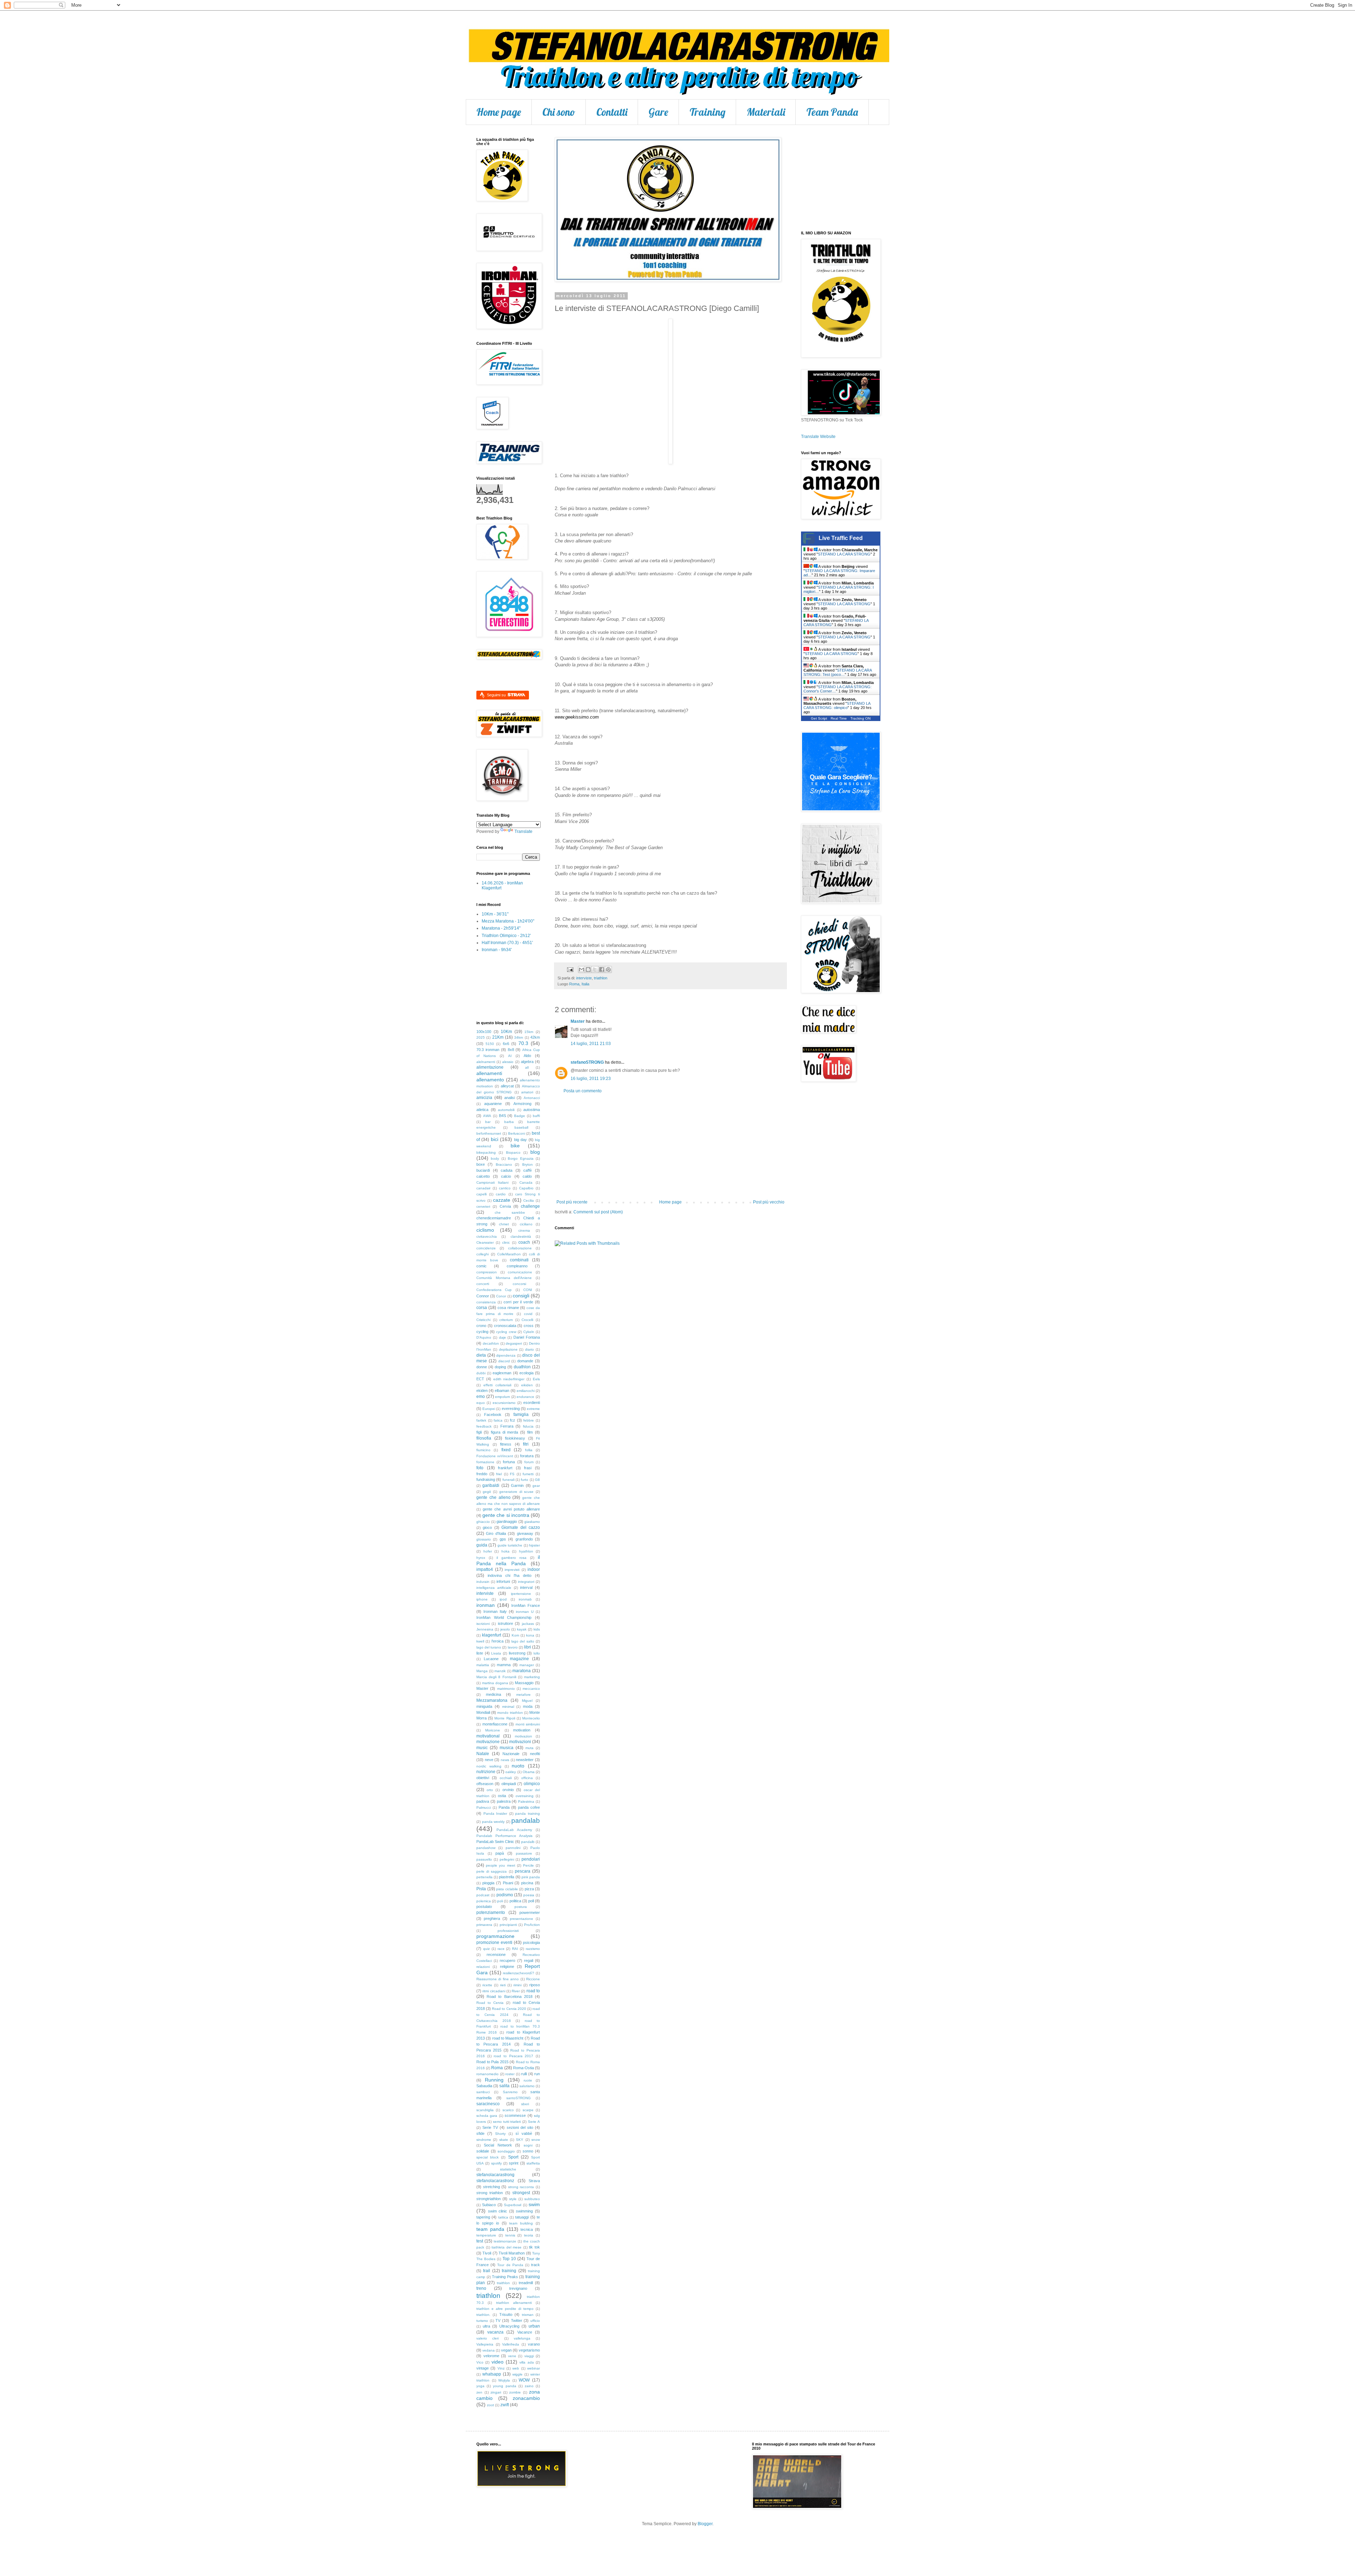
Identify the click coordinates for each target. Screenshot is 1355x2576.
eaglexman (502, 1373)
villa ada (526, 2362)
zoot (490, 2405)
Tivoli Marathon (512, 2253)
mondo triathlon (510, 1713)
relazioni (483, 1967)
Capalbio (526, 1188)
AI (510, 1056)
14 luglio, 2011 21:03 (591, 1044)
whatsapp (492, 2374)
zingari (496, 2392)
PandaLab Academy (514, 1830)
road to (533, 1991)
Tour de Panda (510, 2265)
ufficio (535, 2321)
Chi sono (559, 112)
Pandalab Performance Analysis (504, 1836)
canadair (483, 1188)
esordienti (532, 1403)
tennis (510, 2235)
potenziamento (491, 1913)
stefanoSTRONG (587, 1062)
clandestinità (521, 1236)
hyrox (481, 1558)
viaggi (529, 2356)
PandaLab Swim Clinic (495, 1842)
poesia (529, 1895)
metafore (523, 1695)
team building (521, 2223)
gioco (487, 1527)
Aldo (527, 1056)
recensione (496, 1954)
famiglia (521, 1415)
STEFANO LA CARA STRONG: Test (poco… (838, 672)
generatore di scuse (516, 1492)
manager (527, 1665)
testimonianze (505, 2241)
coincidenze (486, 1248)
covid (528, 1314)
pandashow (486, 1848)
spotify (496, 2163)
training (509, 2271)
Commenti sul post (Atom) (598, 1212)
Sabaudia (484, 2086)
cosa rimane (508, 1308)
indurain (483, 1582)
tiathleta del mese (507, 2247)
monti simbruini (528, 1724)
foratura (527, 1456)
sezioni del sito (520, 2127)
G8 (537, 1480)
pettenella (484, 1877)
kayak (522, 1629)
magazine (519, 1659)
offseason (485, 1784)
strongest (521, 2193)
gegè (487, 1492)
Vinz (501, 2368)
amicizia (484, 1098)
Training (707, 112)
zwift (505, 2405)
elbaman (502, 1391)
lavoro (513, 1647)
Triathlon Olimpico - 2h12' (506, 936)
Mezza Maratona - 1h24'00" (508, 921)
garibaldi (491, 1485)
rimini (517, 1985)
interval (526, 1587)
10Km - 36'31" (495, 914)
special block (487, 2157)
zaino (529, 2386)
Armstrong (522, 1104)
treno (481, 2288)
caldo (527, 1176)
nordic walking (489, 1766)
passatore (524, 1853)
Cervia (505, 1206)
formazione (485, 1462)
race (501, 1949)
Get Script (819, 718)
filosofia (484, 1438)
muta (529, 1748)
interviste (584, 978)
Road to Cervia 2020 (509, 2009)
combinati (519, 1260)
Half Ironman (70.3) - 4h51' (507, 943)
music (482, 1748)
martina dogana (495, 1683)
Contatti (612, 112)
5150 (490, 1044)
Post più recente (572, 1202)
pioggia (488, 1883)
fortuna (509, 1462)
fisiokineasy (515, 1438)
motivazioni (520, 1742)
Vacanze (525, 2332)
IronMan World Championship (504, 1617)
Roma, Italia (579, 984)
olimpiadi (509, 1784)
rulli (524, 2074)
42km (535, 1037)
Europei (489, 1409)
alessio (508, 1062)
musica (507, 1748)
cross (529, 1326)
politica (515, 1901)
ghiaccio (483, 1522)
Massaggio (524, 1683)
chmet (504, 1224)
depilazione (508, 1349)
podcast (483, 1895)
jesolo (505, 1629)
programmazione (495, 1936)
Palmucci (484, 1808)
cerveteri (483, 1206)
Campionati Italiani (492, 1182)
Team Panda (832, 112)
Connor (483, 1296)
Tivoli (487, 2253)
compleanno (517, 1266)
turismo (482, 2321)
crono (481, 1326)
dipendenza (506, 1355)
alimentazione (490, 1067)
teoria (529, 2235)
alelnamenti (486, 1062)
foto (480, 1468)
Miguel (527, 1701)
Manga (482, 1671)
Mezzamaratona (492, 1700)
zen (479, 2392)
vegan (506, 2350)
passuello (484, 1859)
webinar (534, 2368)
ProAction (532, 1925)
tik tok (534, 2247)
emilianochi (526, 1391)
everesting (511, 1409)
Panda (504, 1807)
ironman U (525, 1612)
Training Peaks (505, 2277)
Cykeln (529, 1332)
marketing (532, 1677)
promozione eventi (494, 1942)
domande (525, 1361)
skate (504, 2140)
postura (521, 1907)
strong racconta (521, 2187)
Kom (515, 1635)
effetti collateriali (497, 1385)
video (498, 2362)
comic (481, 1266)
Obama (529, 1772)
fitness (506, 1444)
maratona (522, 1671)
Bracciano (504, 1164)
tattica (503, 2217)
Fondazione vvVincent (495, 1456)
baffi (536, 1116)
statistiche (508, 2169)
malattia (483, 1665)
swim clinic (498, 2211)
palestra (504, 1801)
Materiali (766, 112)
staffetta (533, 2163)
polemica (484, 1901)
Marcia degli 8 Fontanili (496, 1677)
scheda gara (487, 2116)
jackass (528, 1624)
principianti (508, 1925)
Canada (526, 1182)
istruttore (505, 1623)
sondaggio (506, 2151)
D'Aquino (484, 1337)
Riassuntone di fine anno (498, 1979)
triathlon (601, 978)
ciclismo (485, 1230)
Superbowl (513, 2205)
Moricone (493, 1730)
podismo (505, 1895)
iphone (482, 1599)
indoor (534, 1569)
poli (500, 1901)
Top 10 (509, 2259)
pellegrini (507, 1859)
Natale (483, 1754)
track (535, 2265)
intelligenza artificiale (494, 1588)
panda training (528, 1814)
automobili (506, 1110)
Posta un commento (583, 1091)
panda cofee (529, 1807)
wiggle (517, 2374)
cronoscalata (505, 1326)
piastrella (507, 1877)
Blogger (705, 2524)
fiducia (528, 1426)
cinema (524, 1230)
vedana (489, 2350)
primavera (484, 1925)
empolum (502, 1397)
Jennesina (485, 1629)
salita (504, 2086)
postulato (484, 1907)
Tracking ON (860, 718)
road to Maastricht (508, 2038)
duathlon (522, 1367)
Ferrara (507, 1426)
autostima (532, 1110)
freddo (482, 1474)
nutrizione (486, 1772)
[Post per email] (570, 969)
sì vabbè (524, 2133)
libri (528, 1647)
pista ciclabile (507, 1889)
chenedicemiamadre (494, 1218)
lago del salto (523, 1641)
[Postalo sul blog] (588, 969)
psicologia (531, 1942)
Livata (496, 1653)
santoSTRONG (519, 2098)
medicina (493, 1694)
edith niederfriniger (509, 1379)
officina (527, 1778)
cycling (482, 1332)
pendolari (531, 1859)
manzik (500, 1671)
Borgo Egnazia (520, 1158)
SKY (520, 2140)
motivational (488, 1736)
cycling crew (506, 1332)
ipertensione (521, 1594)
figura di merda (505, 1432)
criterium (506, 1320)
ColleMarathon (509, 1254)
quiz (486, 1949)
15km (529, 1032)
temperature (486, 2235)
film (530, 1432)
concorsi (519, 1284)
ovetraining (525, 1796)
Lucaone (491, 1659)
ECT (480, 1379)
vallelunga (522, 2338)
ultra (486, 2326)
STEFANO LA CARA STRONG (844, 554)
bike (515, 1146)
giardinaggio (507, 1521)
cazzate (502, 1200)
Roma (497, 2068)
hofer (488, 1551)
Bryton (528, 1164)
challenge (530, 1206)
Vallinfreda (511, 2344)
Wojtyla (504, 2380)
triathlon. (483, 2315)
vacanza (495, 2332)
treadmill (526, 2283)
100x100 (484, 1032)
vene (512, 2356)
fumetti (528, 1474)
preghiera (492, 1919)
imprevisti (512, 1570)
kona (530, 1635)
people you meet (500, 1865)
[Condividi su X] (595, 969)
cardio (501, 1194)
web (516, 2368)
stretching (492, 2187)
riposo (535, 1985)
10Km (506, 1032)
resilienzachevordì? (519, 1973)
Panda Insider (495, 1814)
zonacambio (526, 2398)
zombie (515, 2392)
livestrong (517, 1653)
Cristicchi (483, 1320)
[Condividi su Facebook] (602, 969)
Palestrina (526, 1802)
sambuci (483, 2092)
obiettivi (483, 1778)
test (480, 2241)
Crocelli (527, 1320)
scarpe (528, 2110)
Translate (523, 831)
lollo (537, 1653)
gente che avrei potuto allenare (511, 1509)
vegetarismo (529, 2350)
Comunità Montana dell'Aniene (504, 1278)
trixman (528, 2315)
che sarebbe (510, 1212)
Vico (480, 2362)
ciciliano (526, 1224)
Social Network (498, 2145)
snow (536, 2140)
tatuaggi (522, 2217)
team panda (490, 2229)
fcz (513, 1420)
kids (537, 1629)
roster (510, 2074)
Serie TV (490, 2127)
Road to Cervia (490, 2003)
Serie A (534, 2122)
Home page (499, 112)
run (537, 2074)
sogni (528, 2145)
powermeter (530, 1913)
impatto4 (485, 1569)
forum (529, 1462)
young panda (504, 2386)
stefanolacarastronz (495, 2181)
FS (512, 1474)
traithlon (503, 2283)
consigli (521, 1296)
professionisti (508, 1931)
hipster (534, 1545)
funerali (508, 1480)
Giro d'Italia (496, 1533)
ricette (487, 1985)
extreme (533, 1409)
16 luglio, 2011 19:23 (591, 1079)
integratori (526, 1582)
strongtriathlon (489, 2199)
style (513, 2199)
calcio (506, 1176)
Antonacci (532, 1098)
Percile (528, 1865)
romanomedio (487, 2074)
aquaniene (493, 1104)
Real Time (839, 718)
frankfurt (505, 1468)
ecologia (526, 1373)
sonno (528, 2151)
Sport (513, 2157)
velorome (491, 2356)
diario (529, 1349)
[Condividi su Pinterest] (608, 969)
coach (524, 1242)
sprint (514, 2163)
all (527, 1067)
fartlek (481, 1420)
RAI (515, 1949)
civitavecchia (487, 1236)
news (505, 1760)
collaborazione (520, 1248)
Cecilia (529, 1200)
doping (500, 1367)
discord (504, 1361)
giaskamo (532, 1522)
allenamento (490, 1080)
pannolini (513, 1848)
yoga (480, 2386)
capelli (481, 1194)
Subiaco (489, 2205)
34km (519, 1037)
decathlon (491, 1343)
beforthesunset (489, 1133)
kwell (480, 1641)
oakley (511, 1772)
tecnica (527, 2229)
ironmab (525, 1599)
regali (529, 1960)
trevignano (518, 2288)
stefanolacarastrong (495, 2175)
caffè (528, 1170)
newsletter (525, 1760)
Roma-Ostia (523, 2068)
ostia (502, 1796)
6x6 (506, 1044)
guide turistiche (510, 1545)
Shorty (500, 2134)
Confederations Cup (494, 1290)
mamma (504, 1665)
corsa (482, 1308)
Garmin (517, 1485)
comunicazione (520, 1272)
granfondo (524, 1539)
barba (509, 1122)
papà (500, 1853)
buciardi (483, 1170)
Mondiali (483, 1712)
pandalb (528, 1842)
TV (498, 2320)
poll (531, 1901)
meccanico (531, 1689)
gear (536, 1486)
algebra (527, 1062)
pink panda (531, 1877)
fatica (498, 1420)
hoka (505, 1551)
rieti (503, 1985)
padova (483, 1801)
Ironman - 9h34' (497, 950)
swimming (524, 2211)
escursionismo (504, 1403)
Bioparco (513, 1152)
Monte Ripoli (505, 1718)
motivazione (488, 1742)
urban (534, 2326)
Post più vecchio (769, 1202)
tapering (483, 2217)
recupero (507, 1960)
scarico (508, 2110)
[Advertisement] (670, 1147)
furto (525, 1480)
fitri (526, 1444)
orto (490, 1790)
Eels (536, 1379)
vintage (483, 2368)
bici (495, 1139)
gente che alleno (493, 1497)
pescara (523, 1871)
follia (529, 1450)
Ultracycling (509, 2326)
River (516, 1991)
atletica (482, 1110)
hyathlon (526, 1551)
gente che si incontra (506, 1515)
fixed (506, 1450)
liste (480, 1653)
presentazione (522, 1919)
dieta (481, 1355)
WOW (524, 2380)
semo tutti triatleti (507, 2122)
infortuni (503, 1581)
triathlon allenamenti (514, 2303)
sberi (525, 2104)
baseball (521, 1127)
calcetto (483, 1176)
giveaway (525, 1533)
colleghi (483, 1254)
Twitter (517, 2320)
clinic (506, 1242)
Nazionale (511, 1754)
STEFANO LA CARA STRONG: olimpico (837, 705)
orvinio (508, 1790)
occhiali (506, 1778)
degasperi (514, 1343)
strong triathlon (490, 2193)
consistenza (486, 1302)
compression (487, 1272)
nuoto (518, 1766)
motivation (522, 1730)
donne (482, 1367)
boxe (481, 1164)
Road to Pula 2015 (492, 2062)
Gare (658, 112)
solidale (483, 2151)
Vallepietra (485, 2344)
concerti (483, 1284)
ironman (486, 1605)
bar (488, 1122)
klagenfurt (492, 1635)
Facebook (493, 1415)
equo (481, 1403)
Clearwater (485, 1242)
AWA (487, 1116)
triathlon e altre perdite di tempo (505, 2309)
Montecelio (531, 1718)
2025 (481, 1037)
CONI (528, 1290)
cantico (505, 1188)
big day (520, 1140)
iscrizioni (483, 1624)
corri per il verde (519, 1302)
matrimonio (506, 1689)
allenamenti (489, 1073)
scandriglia (485, 2110)
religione (507, 1966)
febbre (529, 1420)
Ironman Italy (495, 1611)
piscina (527, 1883)
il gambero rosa (511, 1558)
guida (482, 1545)
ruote (528, 2080)
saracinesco (488, 2104)
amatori (527, 1092)
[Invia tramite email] (582, 969)
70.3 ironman (488, 1050)
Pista (481, 1889)
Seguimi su (497, 695)
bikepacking (486, 1152)
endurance (525, 1397)
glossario (484, 1539)
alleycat (507, 1086)
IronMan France (526, 1605)
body (495, 1158)
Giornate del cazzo (521, 1527)
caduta (507, 1170)
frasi (528, 1468)
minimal (508, 1707)
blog (535, 1152)
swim (534, 2204)
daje (502, 1337)
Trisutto (506, 2314)
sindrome (484, 2140)
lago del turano (489, 1647)
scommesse (515, 2115)
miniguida (484, 1706)
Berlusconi (517, 1133)
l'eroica (498, 1641)
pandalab (526, 1821)
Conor (501, 1296)
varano (534, 2344)
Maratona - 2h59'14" (501, 928)
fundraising (486, 1479)
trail (487, 2271)
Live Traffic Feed (841, 538)
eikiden (527, 1385)
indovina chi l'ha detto (510, 1575)
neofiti (535, 1754)
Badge (520, 1116)
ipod (503, 1599)
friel (499, 1474)
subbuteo (532, 2199)
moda (528, 1706)
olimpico (532, 1784)
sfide (480, 2133)
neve (489, 1760)
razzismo (533, 1949)
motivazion (523, 1736)
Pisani (508, 1883)
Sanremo (510, 2092)
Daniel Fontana (527, 1337)
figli (479, 1432)
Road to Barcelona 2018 (510, 1996)
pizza (529, 1889)
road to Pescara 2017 (513, 2056)
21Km (498, 1037)
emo (481, 1397)
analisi (510, 1098)
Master (578, 1021)
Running (494, 2080)
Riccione (533, 1979)
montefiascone (495, 1724)
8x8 (511, 1050)
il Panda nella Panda (508, 1560)
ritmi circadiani (494, 1991)
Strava (534, 2181)
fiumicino (483, 1450)
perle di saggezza (492, 1871)
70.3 (523, 1043)
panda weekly (493, 1822)
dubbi (481, 1373)
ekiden (482, 1391)
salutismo (527, 2086)
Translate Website (818, 437)
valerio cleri (487, 2338)
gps (503, 1539)
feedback (484, 1426)
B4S (502, 1116)
